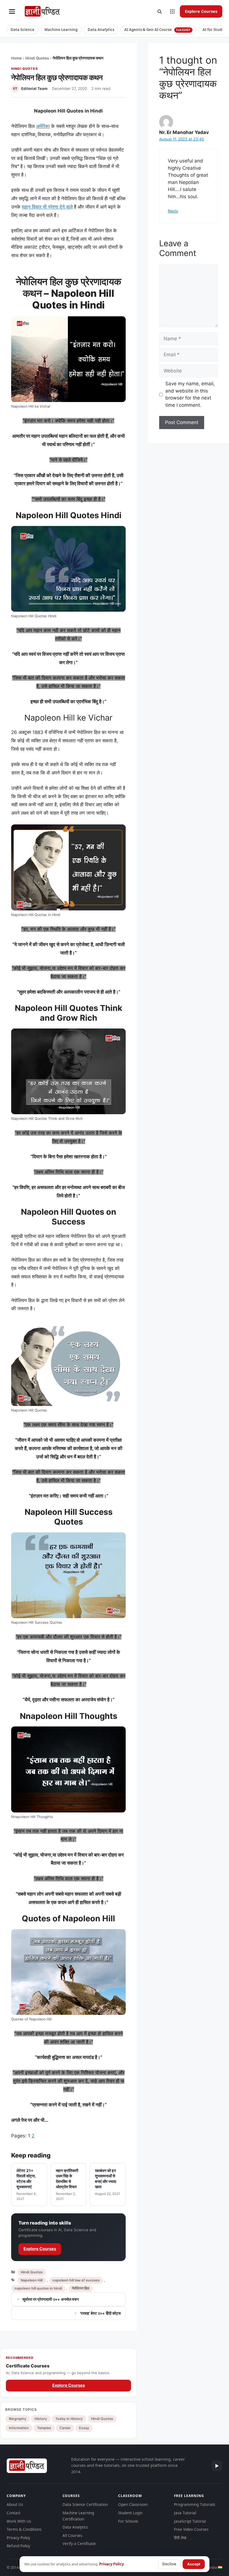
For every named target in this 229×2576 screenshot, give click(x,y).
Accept (194, 2564)
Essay (84, 2428)
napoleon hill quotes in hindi (38, 2288)
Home (16, 58)
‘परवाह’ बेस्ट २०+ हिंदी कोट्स (100, 2313)
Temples (44, 2428)
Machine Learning (61, 30)
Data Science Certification (85, 2505)
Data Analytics (101, 30)
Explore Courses (201, 11)
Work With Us (19, 2521)
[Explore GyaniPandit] (172, 11)
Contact (14, 2513)
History (41, 2419)
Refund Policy (18, 2546)
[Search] (159, 11)
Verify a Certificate (79, 2544)
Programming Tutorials (195, 2505)
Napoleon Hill (32, 2280)
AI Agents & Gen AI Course (157, 30)
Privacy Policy (18, 2538)
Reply (173, 211)
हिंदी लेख (180, 2538)
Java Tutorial (185, 2513)
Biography (18, 2419)
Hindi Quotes (37, 58)
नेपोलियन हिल (81, 2288)
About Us (15, 2505)
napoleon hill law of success (76, 2280)
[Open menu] (12, 11)
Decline (169, 2564)
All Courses (72, 2536)
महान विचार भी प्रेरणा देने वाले (47, 207)
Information (19, 2428)
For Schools (128, 2521)
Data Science (22, 30)
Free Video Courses (191, 2529)
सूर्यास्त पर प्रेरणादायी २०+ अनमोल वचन (51, 2299)
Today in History (69, 2419)
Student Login (130, 2513)
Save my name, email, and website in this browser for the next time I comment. (190, 394)
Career (65, 2428)
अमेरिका (43, 126)
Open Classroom (133, 2505)
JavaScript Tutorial (190, 2521)
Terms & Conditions (24, 2529)
